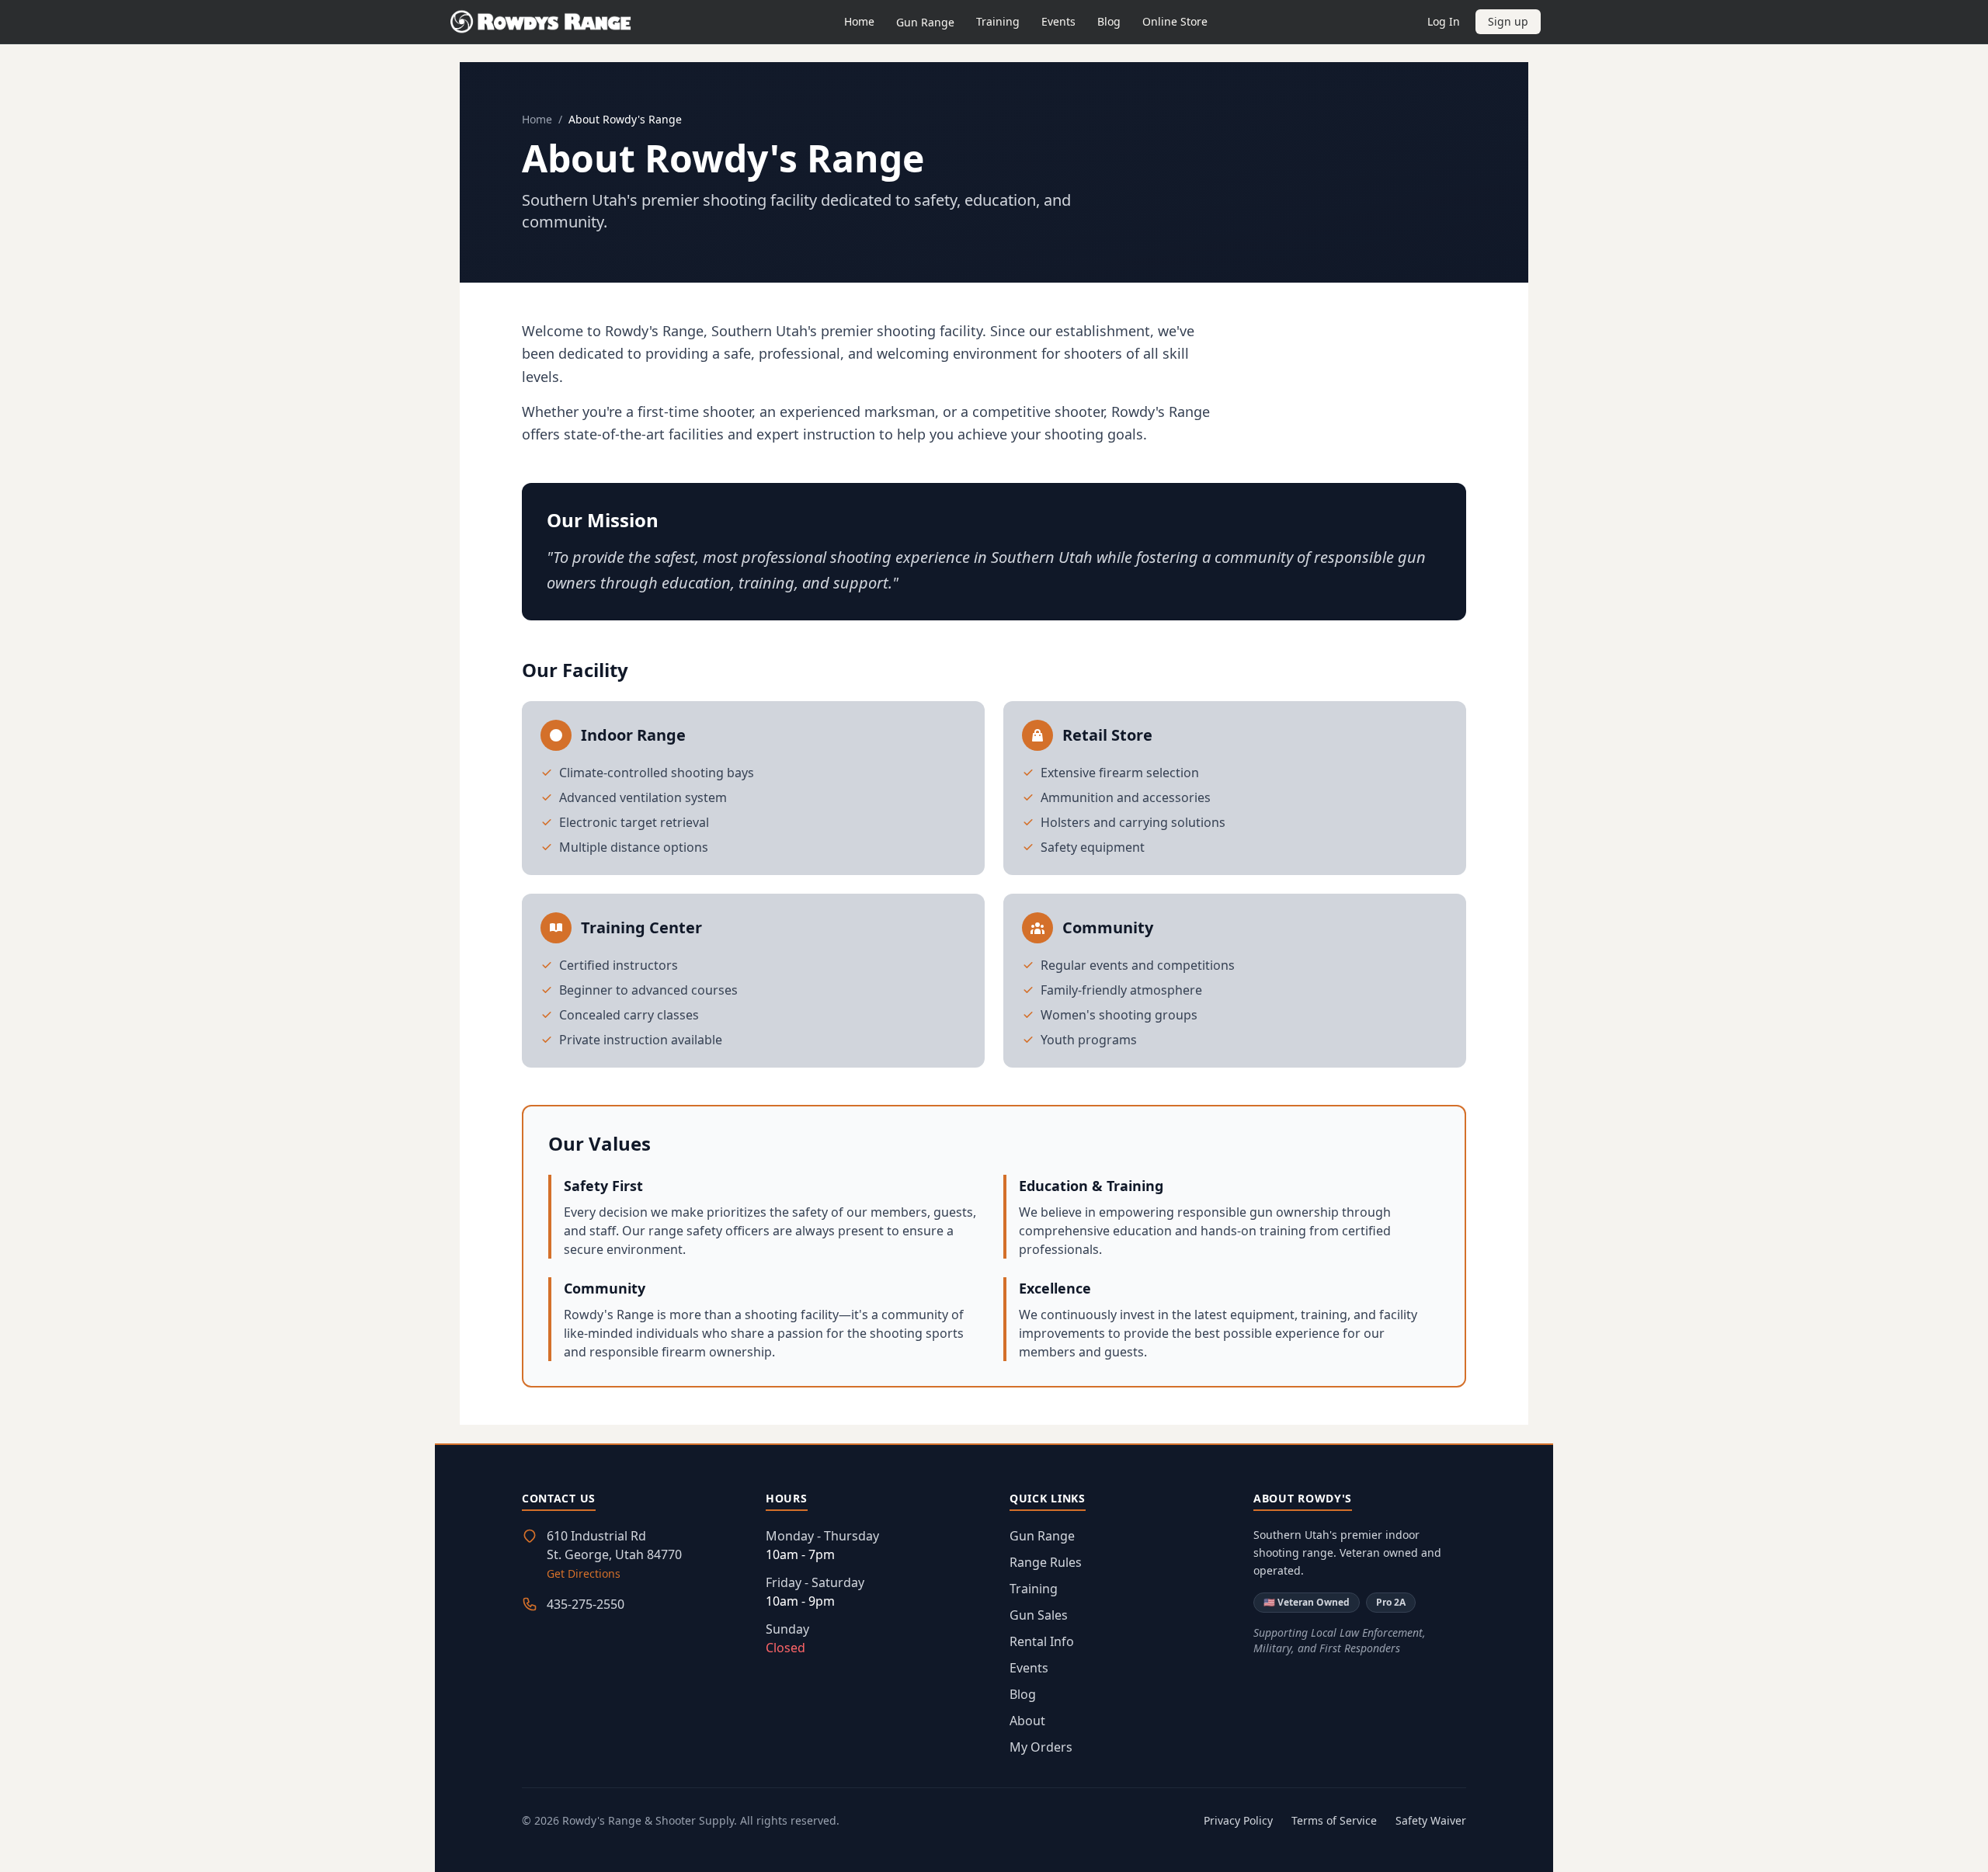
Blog (1109, 21)
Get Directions (584, 1573)
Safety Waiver (1431, 1820)
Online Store (1175, 21)
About (1027, 1721)
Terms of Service (1334, 1820)
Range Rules (1046, 1562)
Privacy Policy (1238, 1820)
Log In (1444, 21)
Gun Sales (1039, 1615)
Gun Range (925, 22)
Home (859, 21)
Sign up (1508, 21)
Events (1058, 21)
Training (998, 21)
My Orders (1041, 1747)
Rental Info (1042, 1641)
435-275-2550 (586, 1604)
